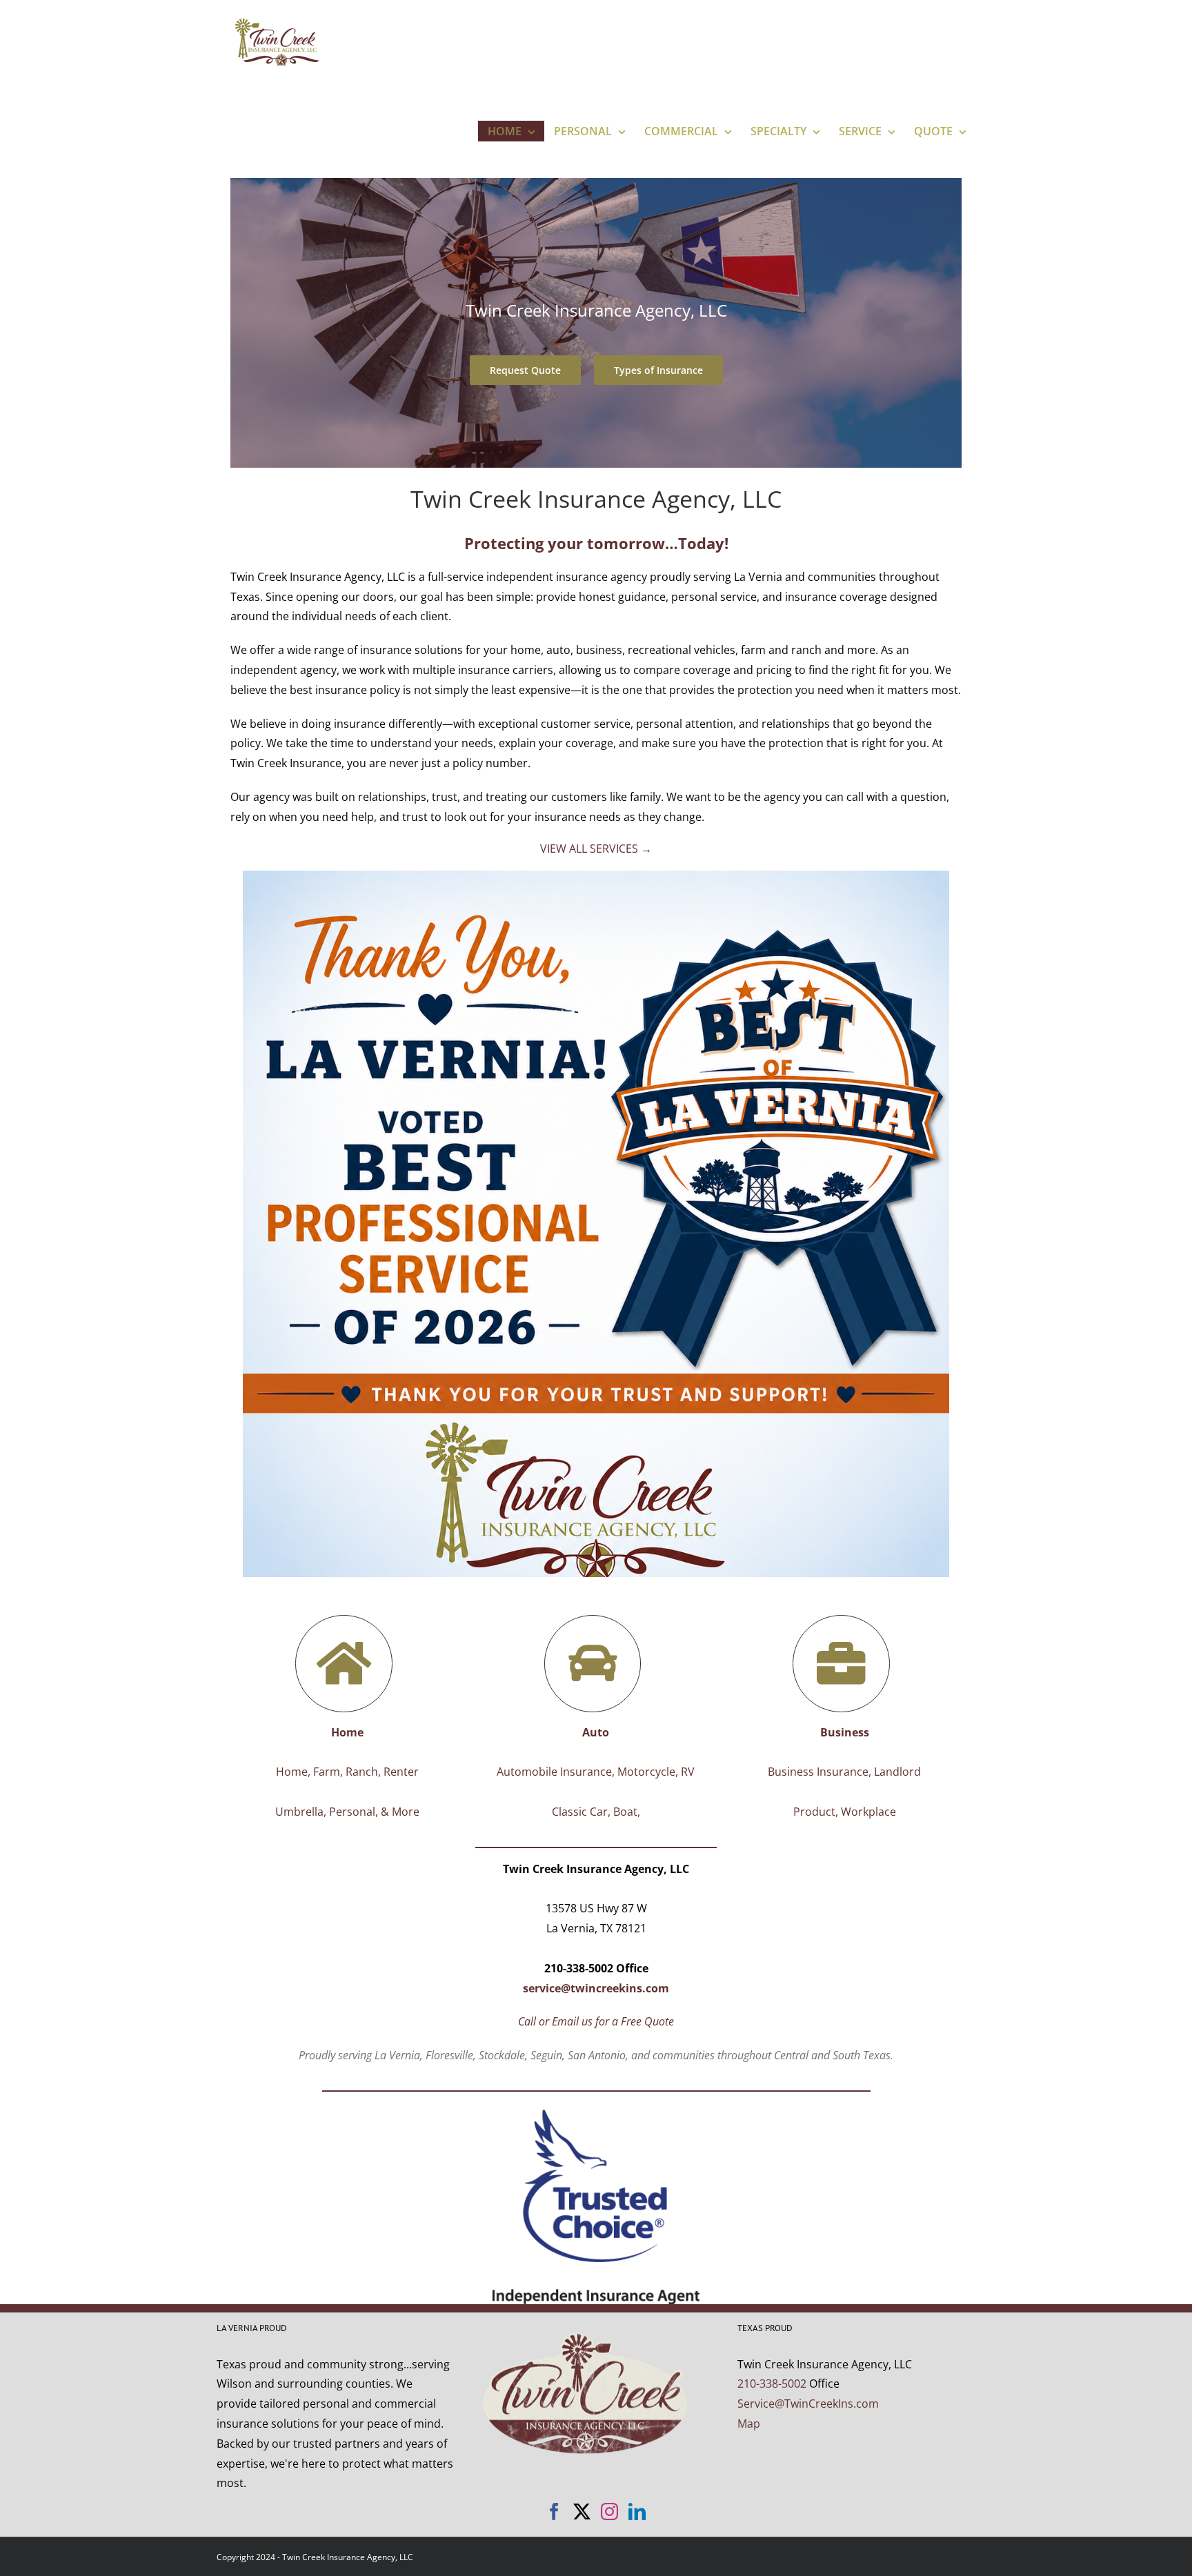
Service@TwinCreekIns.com (808, 2404)
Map (749, 2424)
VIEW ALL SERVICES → (596, 849)
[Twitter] (582, 2511)
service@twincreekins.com (596, 1988)
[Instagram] (609, 2511)
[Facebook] (554, 2511)
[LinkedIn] (637, 2511)
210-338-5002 (772, 2384)
